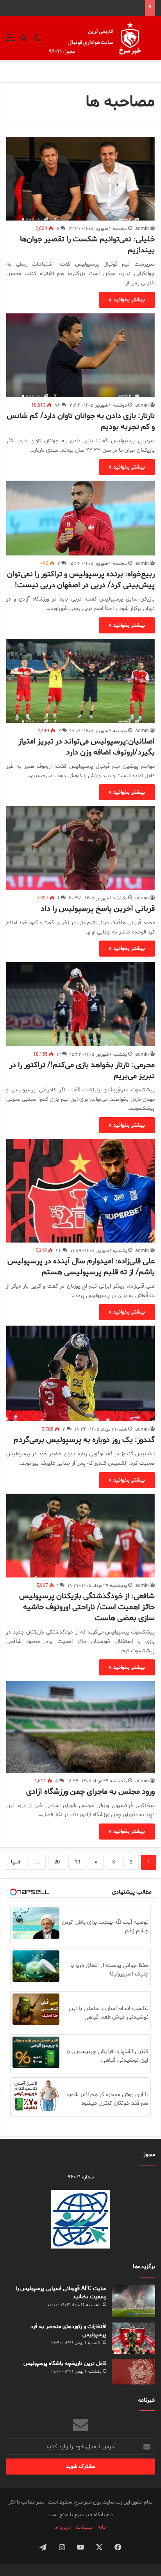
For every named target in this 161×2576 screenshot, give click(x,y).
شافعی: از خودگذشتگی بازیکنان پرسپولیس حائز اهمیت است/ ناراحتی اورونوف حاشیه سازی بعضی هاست (87, 1607)
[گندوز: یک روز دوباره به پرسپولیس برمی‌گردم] (80, 1373)
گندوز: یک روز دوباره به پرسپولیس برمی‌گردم (84, 1440)
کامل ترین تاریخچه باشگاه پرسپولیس (65, 2363)
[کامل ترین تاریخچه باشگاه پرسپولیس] (134, 2372)
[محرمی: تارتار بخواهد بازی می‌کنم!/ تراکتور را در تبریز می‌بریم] (80, 1004)
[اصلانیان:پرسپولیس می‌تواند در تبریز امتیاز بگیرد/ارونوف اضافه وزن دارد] (80, 681)
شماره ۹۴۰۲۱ (81, 2177)
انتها (15, 1862)
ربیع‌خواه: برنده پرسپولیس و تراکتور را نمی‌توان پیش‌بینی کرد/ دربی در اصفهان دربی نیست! (81, 580)
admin (142, 229)
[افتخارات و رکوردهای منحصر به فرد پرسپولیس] (134, 2338)
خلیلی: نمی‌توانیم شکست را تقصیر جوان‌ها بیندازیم (87, 245)
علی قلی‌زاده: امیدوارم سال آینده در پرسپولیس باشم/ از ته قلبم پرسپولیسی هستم (81, 1267)
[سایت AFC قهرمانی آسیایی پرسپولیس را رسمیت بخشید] (134, 2301)
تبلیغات (84, 2527)
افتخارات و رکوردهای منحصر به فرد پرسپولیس (68, 2331)
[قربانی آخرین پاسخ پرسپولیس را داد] (80, 848)
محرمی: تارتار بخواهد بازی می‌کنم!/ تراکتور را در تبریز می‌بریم (82, 1070)
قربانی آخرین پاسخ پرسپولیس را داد (98, 909)
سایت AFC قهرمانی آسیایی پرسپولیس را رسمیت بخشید (61, 2293)
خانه (102, 2527)
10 (77, 1862)
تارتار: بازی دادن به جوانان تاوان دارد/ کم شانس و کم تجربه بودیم (81, 421)
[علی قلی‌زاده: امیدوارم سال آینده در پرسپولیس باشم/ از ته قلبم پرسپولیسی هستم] (80, 1191)
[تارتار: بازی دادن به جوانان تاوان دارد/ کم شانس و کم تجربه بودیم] (80, 355)
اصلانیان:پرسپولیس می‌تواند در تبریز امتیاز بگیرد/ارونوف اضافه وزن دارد (87, 747)
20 (57, 1862)
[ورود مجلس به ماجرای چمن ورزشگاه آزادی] (80, 1727)
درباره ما (63, 2527)
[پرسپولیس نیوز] (101, 38)
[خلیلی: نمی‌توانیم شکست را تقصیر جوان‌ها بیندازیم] (80, 179)
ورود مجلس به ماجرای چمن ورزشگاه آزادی (90, 1792)
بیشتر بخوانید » (127, 300)
